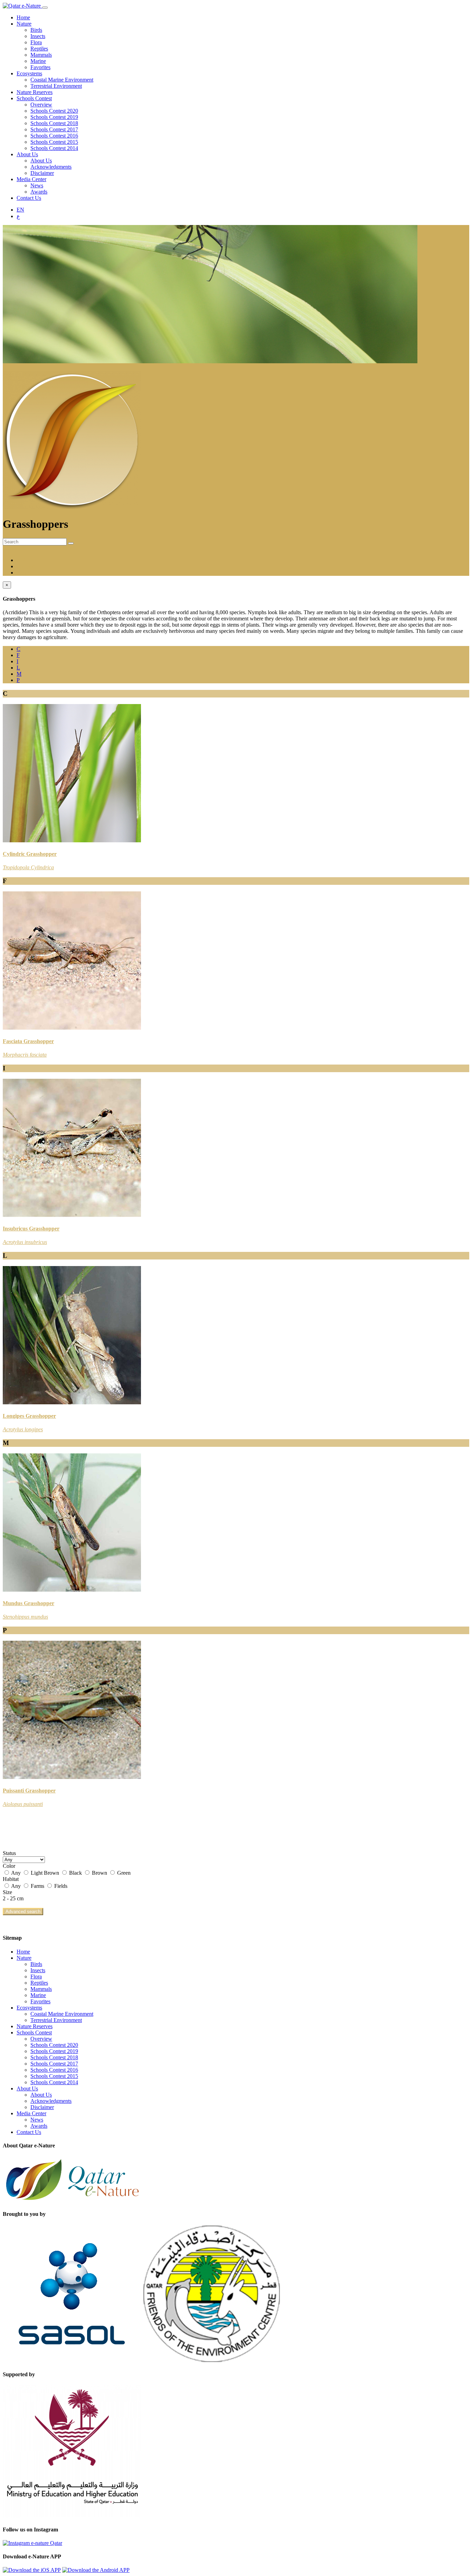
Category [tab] (27, 566)
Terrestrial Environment (56, 86)
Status (9, 1853)
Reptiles (39, 49)
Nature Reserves (35, 92)
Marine (38, 61)
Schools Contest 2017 (54, 129)
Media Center (31, 179)
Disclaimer (42, 173)
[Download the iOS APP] (32, 2570)
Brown (100, 1873)
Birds (36, 30)
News (37, 185)
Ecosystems (29, 73)
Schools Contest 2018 (54, 123)
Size (7, 1892)
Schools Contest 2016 (54, 136)
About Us (27, 154)
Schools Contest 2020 (54, 111)
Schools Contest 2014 (54, 148)
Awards (39, 192)
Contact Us (29, 198)
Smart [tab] (23, 573)
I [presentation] (17, 661)
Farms (37, 1886)
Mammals (41, 55)
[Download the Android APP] (96, 2570)
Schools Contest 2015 (54, 142)
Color (9, 1866)
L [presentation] (18, 668)
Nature (24, 24)
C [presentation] (18, 649)
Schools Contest (34, 98)
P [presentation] (18, 680)
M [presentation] (19, 674)
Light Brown (45, 1873)
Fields (60, 1886)
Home (23, 17)
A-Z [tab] (21, 560)
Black (75, 1873)
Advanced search (23, 1912)
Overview (41, 105)
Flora (36, 42)
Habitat (11, 1879)
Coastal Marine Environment (62, 80)
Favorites (40, 67)
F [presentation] (18, 655)
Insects (38, 36)
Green (123, 1873)
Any (16, 1873)
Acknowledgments (51, 167)
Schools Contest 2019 (54, 117)
